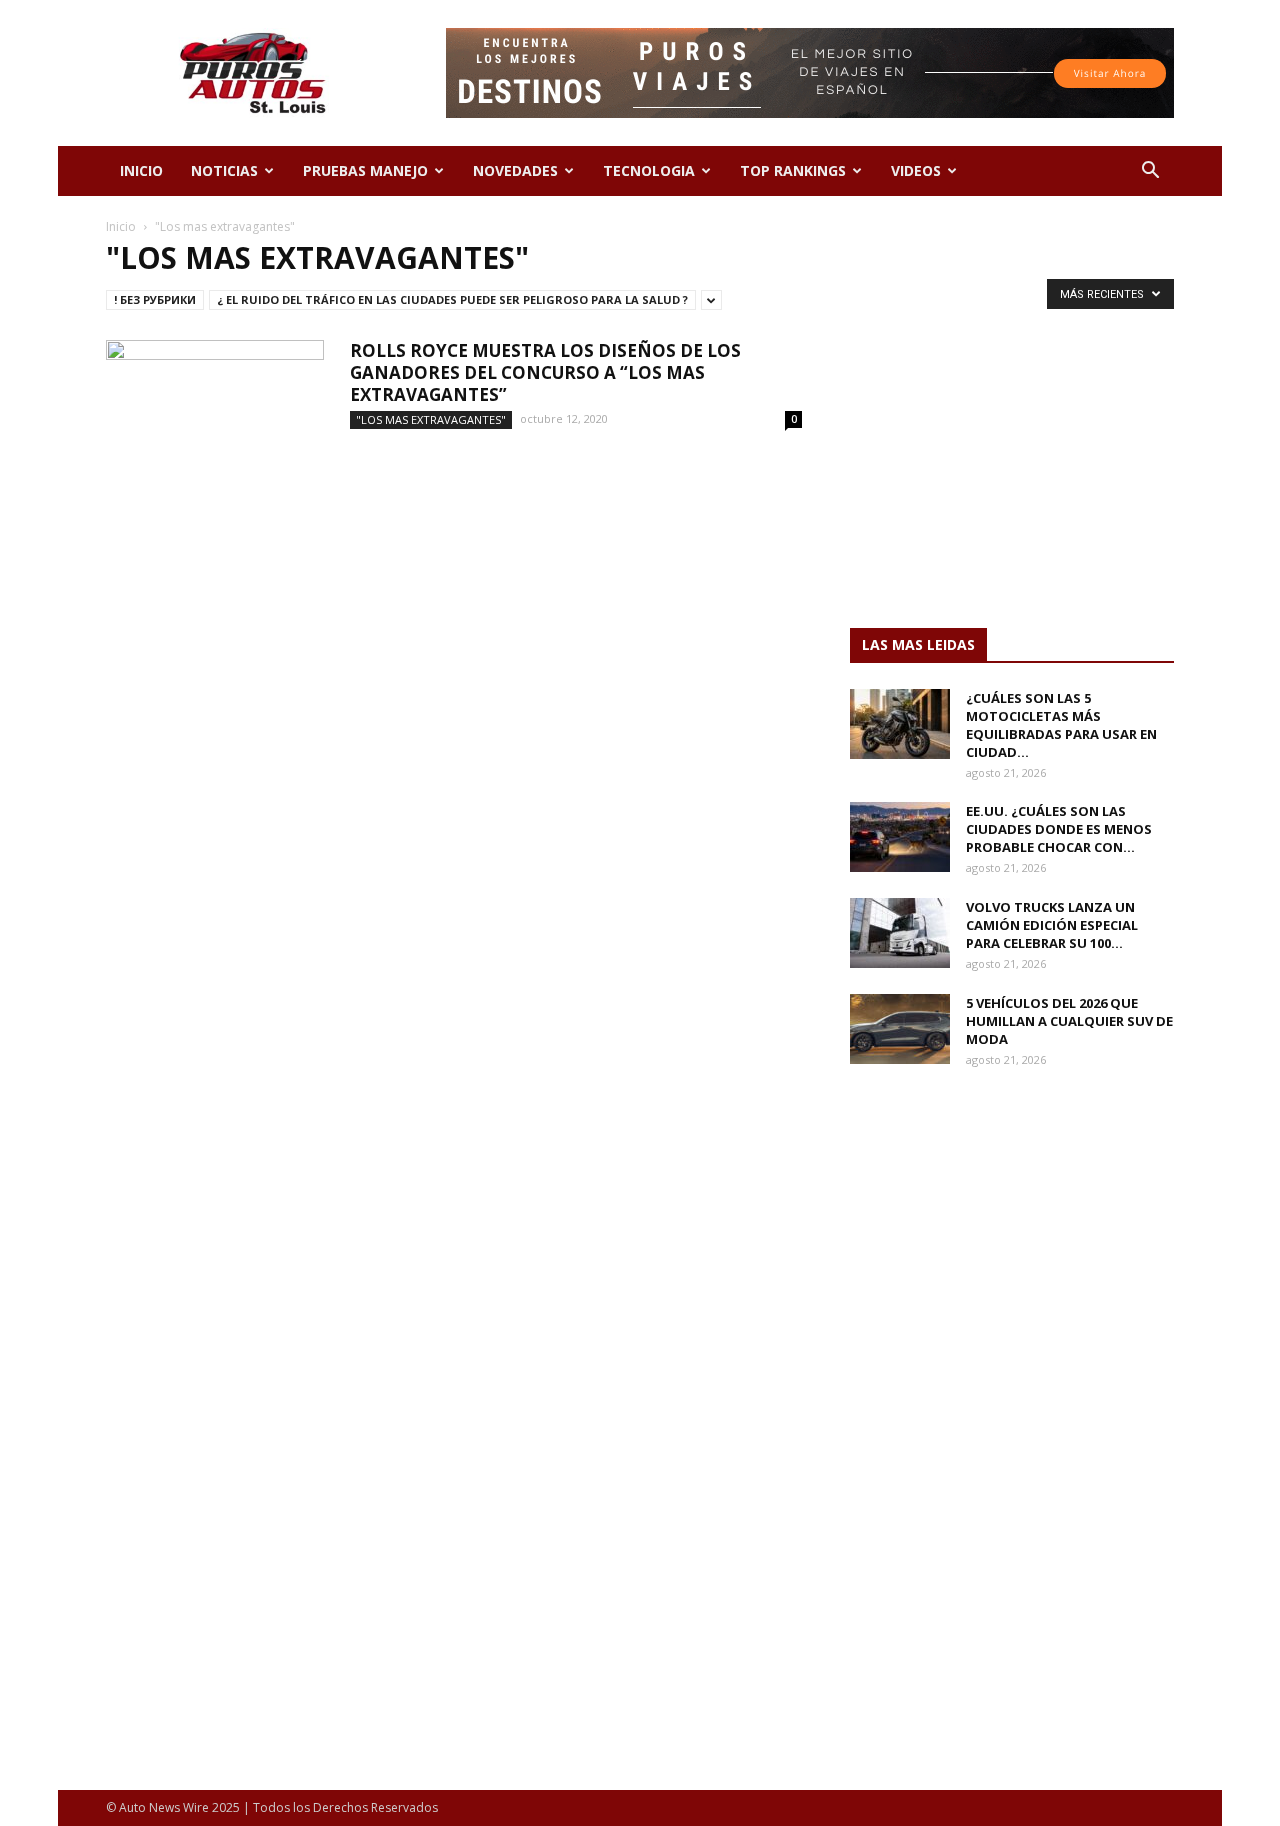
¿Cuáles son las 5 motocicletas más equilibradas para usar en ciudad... (1061, 725)
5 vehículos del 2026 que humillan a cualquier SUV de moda (1069, 1021)
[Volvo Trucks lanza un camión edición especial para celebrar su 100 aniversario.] (900, 933)
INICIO (141, 170)
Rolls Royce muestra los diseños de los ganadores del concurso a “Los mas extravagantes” (545, 372)
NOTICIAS (224, 170)
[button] (1150, 172)
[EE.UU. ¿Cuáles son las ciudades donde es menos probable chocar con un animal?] (900, 837)
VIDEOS (916, 170)
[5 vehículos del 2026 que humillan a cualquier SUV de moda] (900, 1029)
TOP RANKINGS (793, 170)
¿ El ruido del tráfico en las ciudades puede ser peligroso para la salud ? (452, 299)
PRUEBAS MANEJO (365, 170)
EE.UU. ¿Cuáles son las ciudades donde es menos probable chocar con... (1059, 829)
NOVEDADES (515, 170)
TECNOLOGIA (649, 170)
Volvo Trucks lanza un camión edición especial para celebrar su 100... (1052, 925)
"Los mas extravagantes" (431, 419)
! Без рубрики (155, 299)
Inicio (121, 226)
